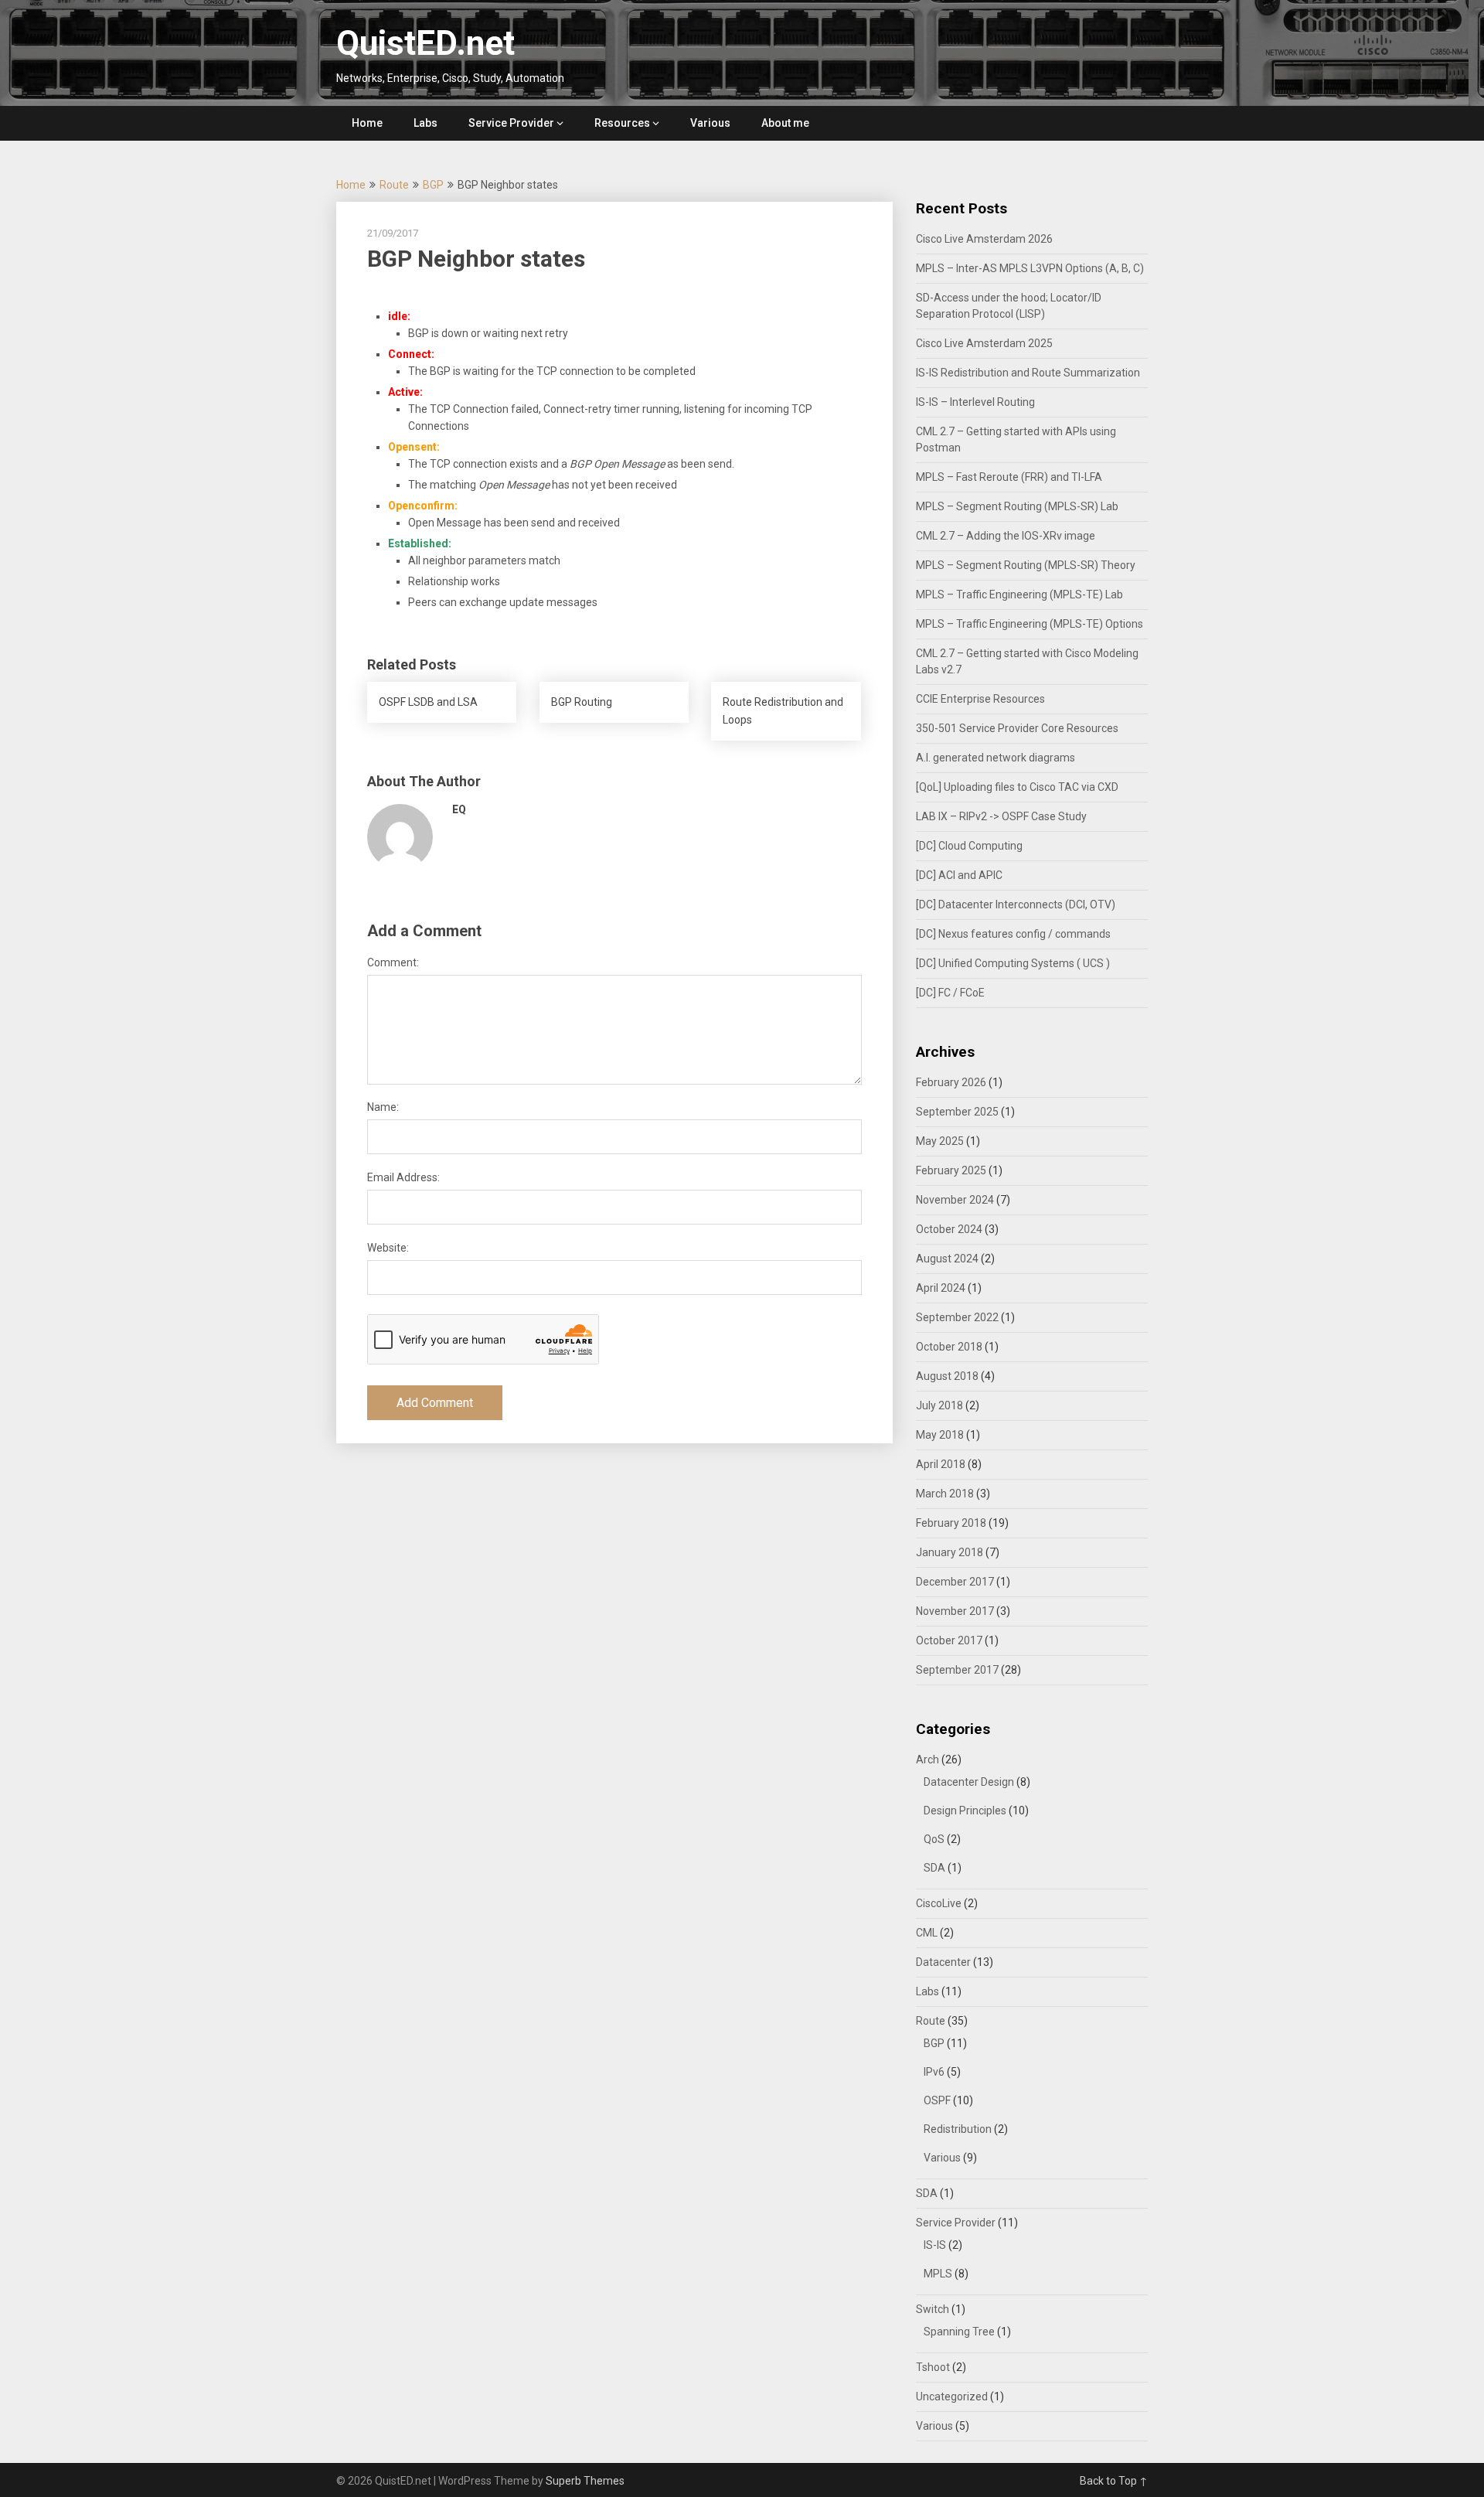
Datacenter (943, 1962)
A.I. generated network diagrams (996, 758)
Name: (383, 1107)
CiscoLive (939, 1903)
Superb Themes (585, 2481)
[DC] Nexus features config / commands (1013, 934)
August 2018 (947, 1376)
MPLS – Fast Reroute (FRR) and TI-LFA (1009, 477)
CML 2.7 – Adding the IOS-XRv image (1006, 536)
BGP (433, 185)
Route (394, 185)
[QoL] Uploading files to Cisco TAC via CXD (1017, 787)
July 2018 (939, 1405)
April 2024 (941, 1288)
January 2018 (950, 1552)
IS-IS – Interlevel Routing (975, 402)
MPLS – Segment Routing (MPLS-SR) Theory (1026, 565)
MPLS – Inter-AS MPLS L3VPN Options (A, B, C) (1030, 268)
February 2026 (951, 1082)
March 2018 (945, 1494)
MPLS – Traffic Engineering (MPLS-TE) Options (1030, 624)
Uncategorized (952, 2397)
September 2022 (957, 1317)
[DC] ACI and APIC (959, 875)
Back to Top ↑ (1114, 2481)
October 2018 (949, 1347)
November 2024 (955, 1200)
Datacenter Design (969, 1782)
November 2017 (955, 1611)
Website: (388, 1248)
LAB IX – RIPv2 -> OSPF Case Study (1001, 816)
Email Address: (403, 1177)
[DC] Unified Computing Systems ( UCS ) (1013, 963)
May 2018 (940, 1435)
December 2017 (955, 1582)
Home (367, 123)
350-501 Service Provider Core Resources (1017, 728)
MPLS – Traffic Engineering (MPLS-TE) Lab (1019, 594)
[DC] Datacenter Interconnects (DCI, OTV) (1016, 904)
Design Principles (965, 1811)
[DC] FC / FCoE (950, 993)
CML (927, 1933)
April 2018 (941, 1464)
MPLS (938, 2274)
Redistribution (958, 2129)
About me (785, 123)
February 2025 (951, 1170)
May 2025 (940, 1141)
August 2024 (947, 1259)
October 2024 (949, 1229)
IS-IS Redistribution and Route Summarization (1028, 373)
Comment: (393, 962)
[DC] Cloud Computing (969, 846)
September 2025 (957, 1112)
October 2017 (949, 1640)
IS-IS (935, 2245)
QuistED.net (425, 43)
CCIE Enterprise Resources (980, 699)
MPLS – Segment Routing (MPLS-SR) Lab (1017, 506)
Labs (425, 123)
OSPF (937, 2100)
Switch (933, 2309)
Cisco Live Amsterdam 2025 (984, 343)
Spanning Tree (959, 2332)
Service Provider (511, 123)
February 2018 (951, 1523)
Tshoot (933, 2367)
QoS (934, 1839)
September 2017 (957, 1670)
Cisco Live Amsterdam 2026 (984, 239)
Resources (622, 123)
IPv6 (934, 2072)
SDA (934, 1868)
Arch (927, 1759)
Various (710, 123)
